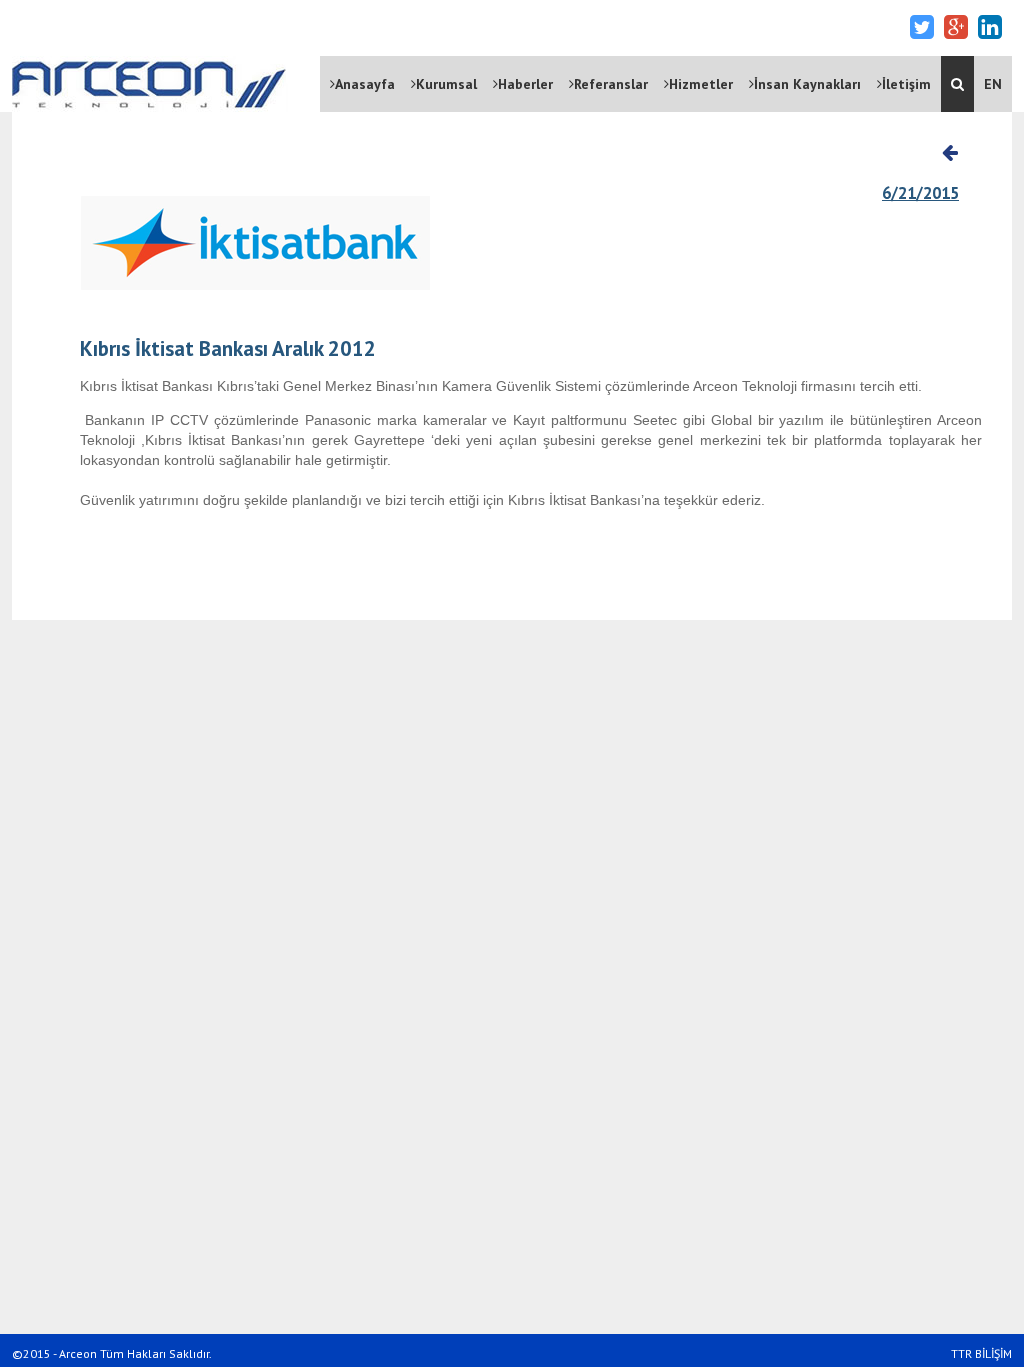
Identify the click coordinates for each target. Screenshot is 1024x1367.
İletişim (906, 84)
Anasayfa (365, 84)
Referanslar (611, 84)
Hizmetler (701, 84)
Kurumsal (446, 84)
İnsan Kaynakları (807, 84)
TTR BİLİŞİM (981, 1353)
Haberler (525, 84)
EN (993, 84)
